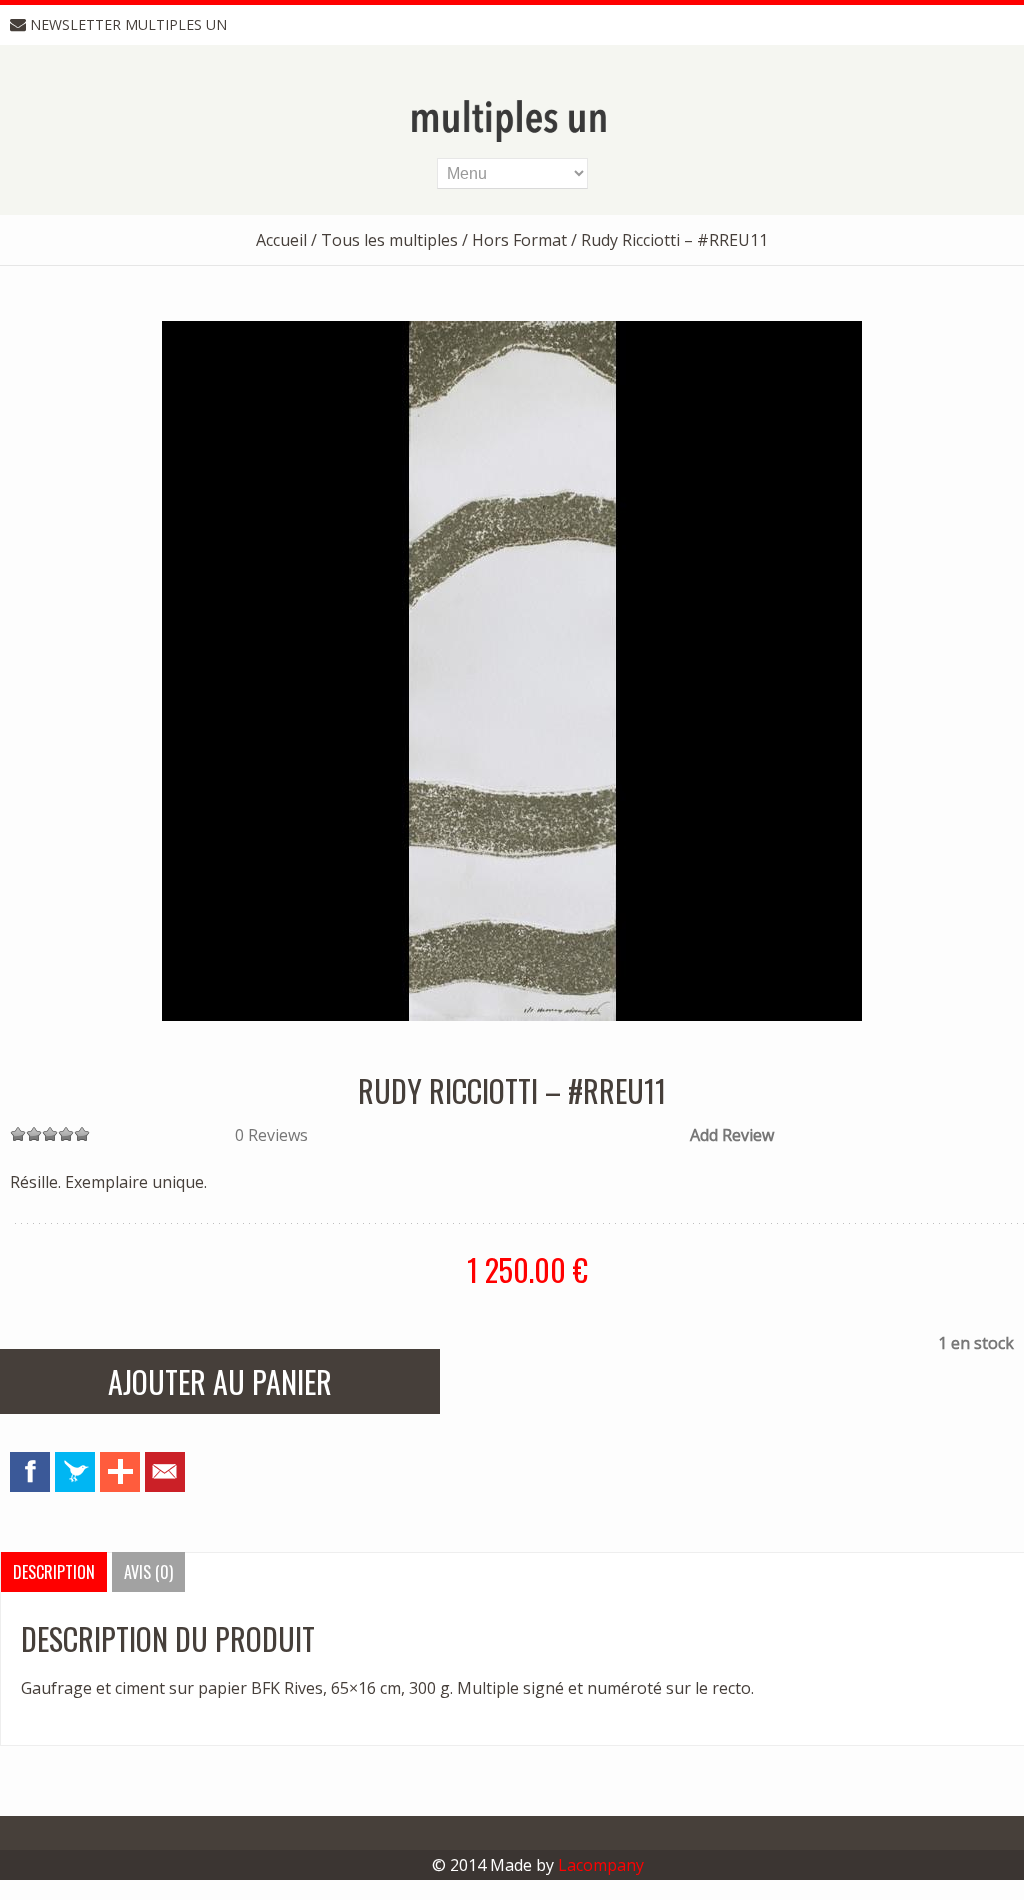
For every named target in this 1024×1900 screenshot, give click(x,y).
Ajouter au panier (220, 1381)
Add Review (732, 1135)
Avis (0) (148, 1572)
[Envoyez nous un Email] (165, 1472)
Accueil (281, 240)
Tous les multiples (389, 240)
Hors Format (519, 240)
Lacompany (601, 1865)
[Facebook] (30, 1472)
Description (54, 1572)
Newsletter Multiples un (128, 24)
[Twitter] (75, 1472)
